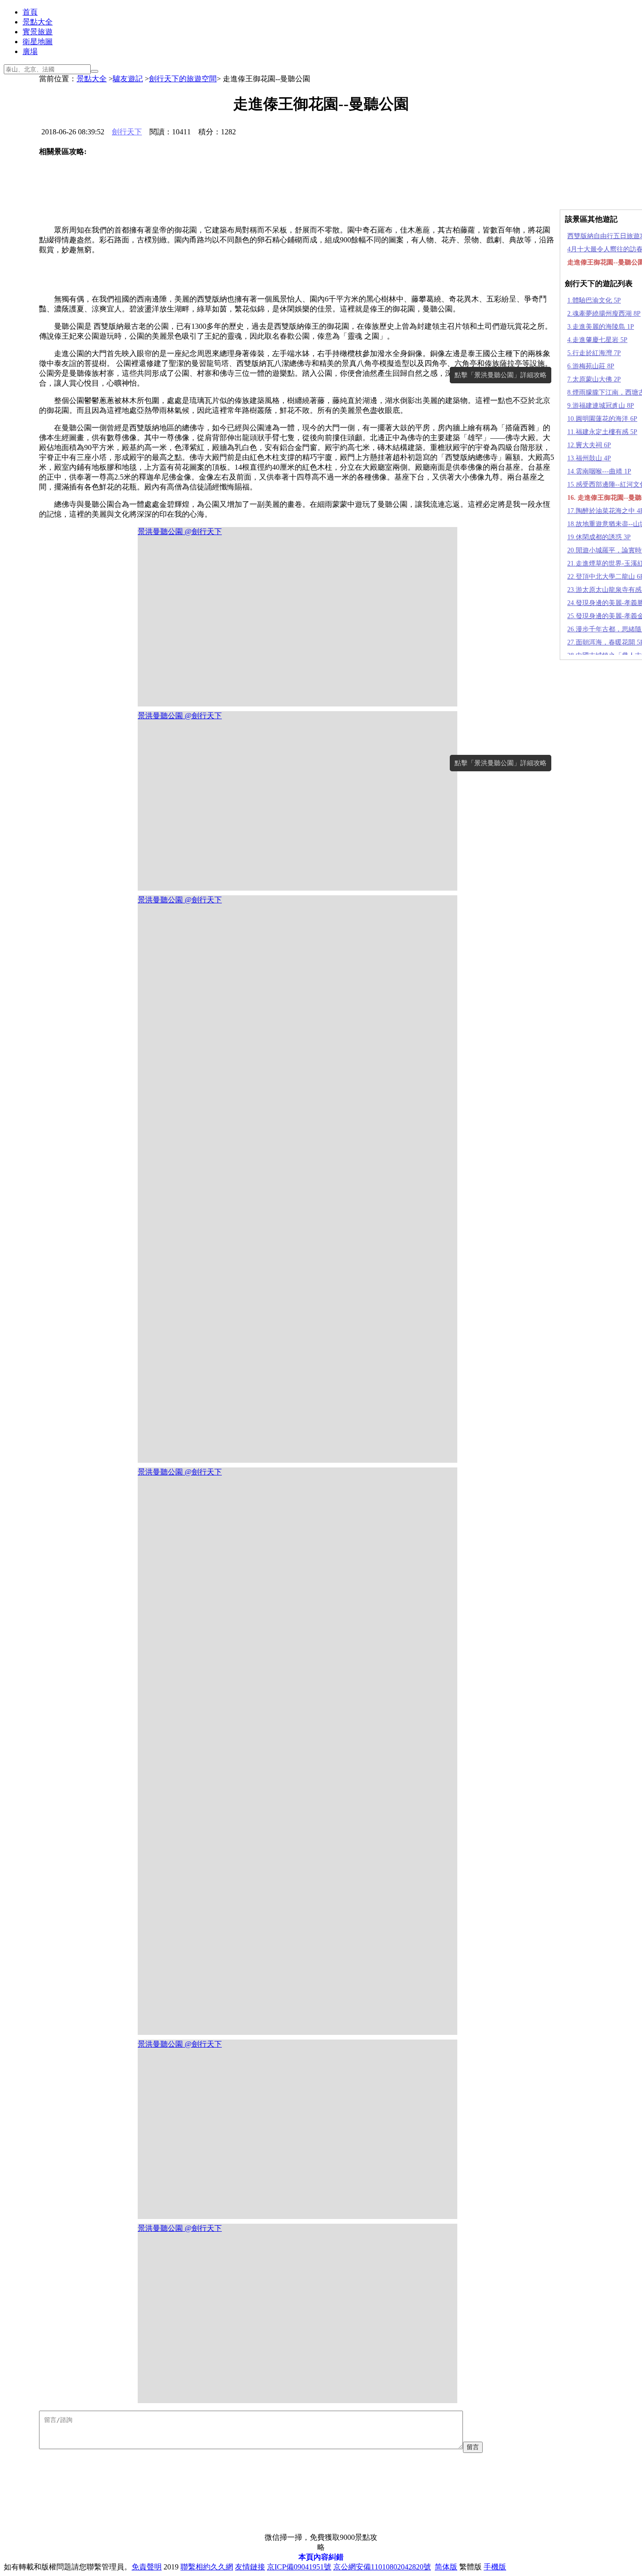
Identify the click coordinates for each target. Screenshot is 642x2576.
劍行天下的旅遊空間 (183, 79)
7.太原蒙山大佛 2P (594, 379)
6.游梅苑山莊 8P (591, 366)
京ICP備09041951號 (299, 2567)
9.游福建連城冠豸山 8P (601, 406)
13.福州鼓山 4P (589, 458)
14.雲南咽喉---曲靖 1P (599, 471)
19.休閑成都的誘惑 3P (599, 537)
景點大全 (38, 22)
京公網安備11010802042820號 (382, 2567)
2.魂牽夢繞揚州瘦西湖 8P (604, 314)
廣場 (30, 51)
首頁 (30, 12)
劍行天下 (127, 132)
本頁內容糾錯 (321, 2557)
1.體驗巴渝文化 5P (594, 300)
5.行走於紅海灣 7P (594, 353)
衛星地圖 (38, 42)
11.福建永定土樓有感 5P (602, 432)
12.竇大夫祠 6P (589, 445)
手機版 (495, 2567)
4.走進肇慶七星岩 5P (597, 340)
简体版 (446, 2567)
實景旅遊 (38, 32)
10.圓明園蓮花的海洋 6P (602, 419)
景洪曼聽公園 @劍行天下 (180, 531)
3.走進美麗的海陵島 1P (601, 327)
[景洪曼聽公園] (88, 178)
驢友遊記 (128, 79)
